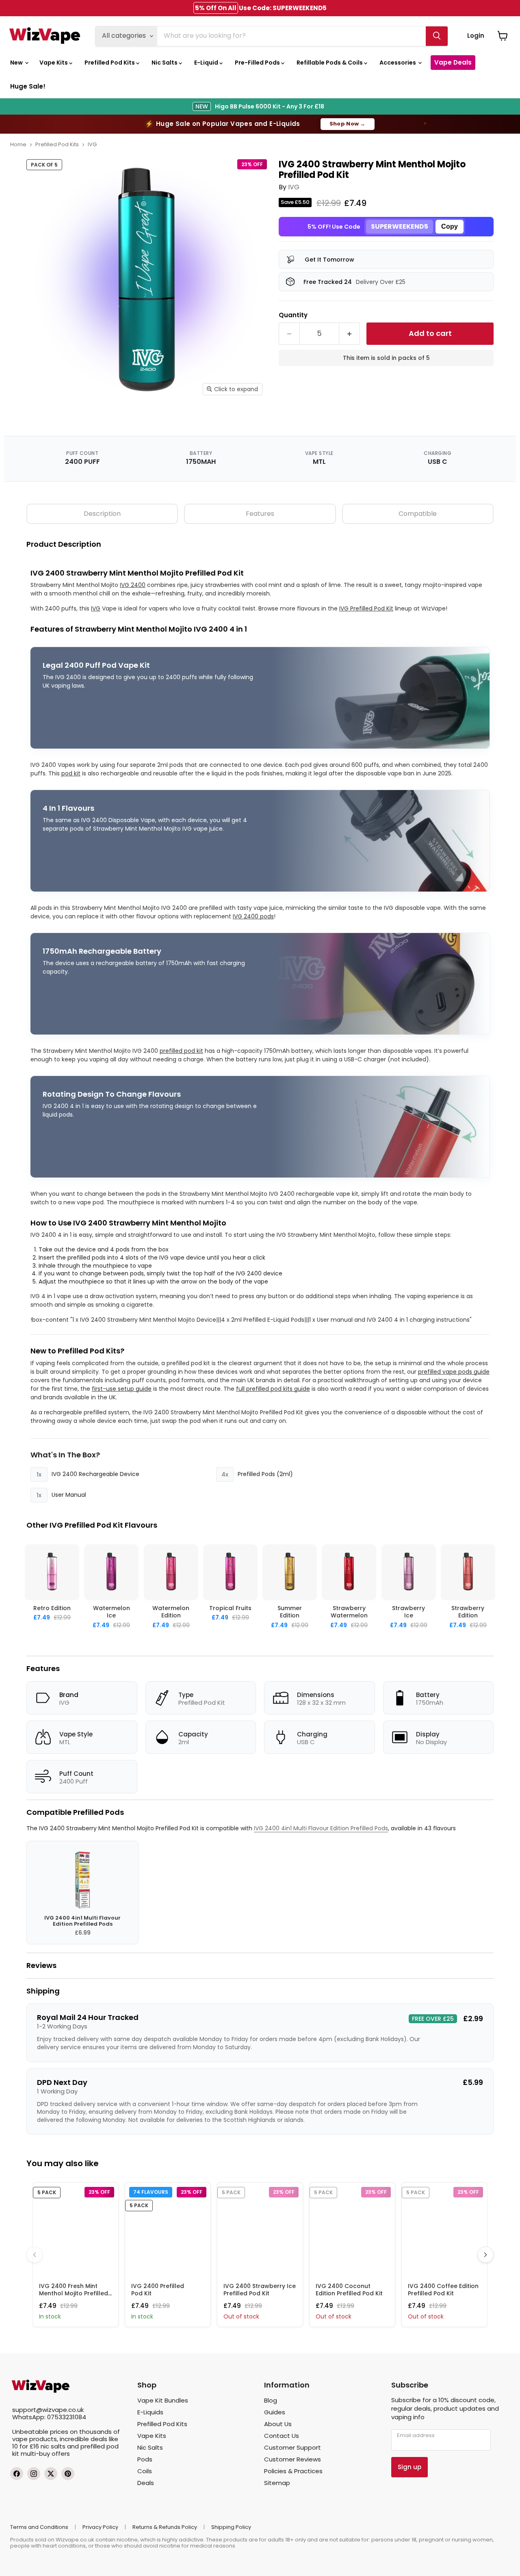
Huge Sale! (28, 86)
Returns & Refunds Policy (165, 2527)
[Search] (437, 36)
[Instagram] (34, 2474)
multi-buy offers (45, 2454)
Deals (146, 2483)
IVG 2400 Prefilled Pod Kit (158, 2290)
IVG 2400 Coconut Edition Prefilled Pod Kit (349, 2290)
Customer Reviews (292, 2459)
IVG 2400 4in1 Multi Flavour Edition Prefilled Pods (321, 1828)
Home (18, 144)
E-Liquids (150, 2412)
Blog (271, 2400)
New (17, 63)
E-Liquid (207, 63)
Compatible (418, 514)
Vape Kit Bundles (163, 2400)
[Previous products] (35, 2255)
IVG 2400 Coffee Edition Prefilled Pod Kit (443, 2290)
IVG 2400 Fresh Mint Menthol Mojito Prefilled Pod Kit (74, 2293)
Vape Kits (54, 63)
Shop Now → (348, 124)
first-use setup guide (122, 1389)
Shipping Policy (231, 2527)
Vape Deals (453, 62)
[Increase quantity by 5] (350, 334)
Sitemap (277, 2483)
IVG (92, 144)
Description (102, 514)
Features (260, 514)
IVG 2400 (133, 585)
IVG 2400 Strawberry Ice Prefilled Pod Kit (260, 2290)
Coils (145, 2471)
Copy (450, 226)
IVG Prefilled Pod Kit (366, 608)
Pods (145, 2459)
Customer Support (292, 2447)
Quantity (293, 315)
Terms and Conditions (39, 2527)
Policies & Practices (293, 2471)
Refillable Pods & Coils (330, 63)
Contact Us (282, 2436)
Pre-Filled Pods (258, 63)
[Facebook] (17, 2474)
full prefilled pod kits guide (273, 1389)
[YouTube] (68, 2474)
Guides (275, 2412)
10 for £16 (26, 2446)
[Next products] (485, 2255)
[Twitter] (51, 2474)
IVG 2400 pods (253, 916)
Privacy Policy (100, 2527)
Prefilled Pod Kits (110, 63)
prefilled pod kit (181, 1051)
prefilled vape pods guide (454, 1372)
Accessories (398, 63)
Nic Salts (165, 63)
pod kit (71, 773)
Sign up (409, 2467)
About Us (278, 2424)
